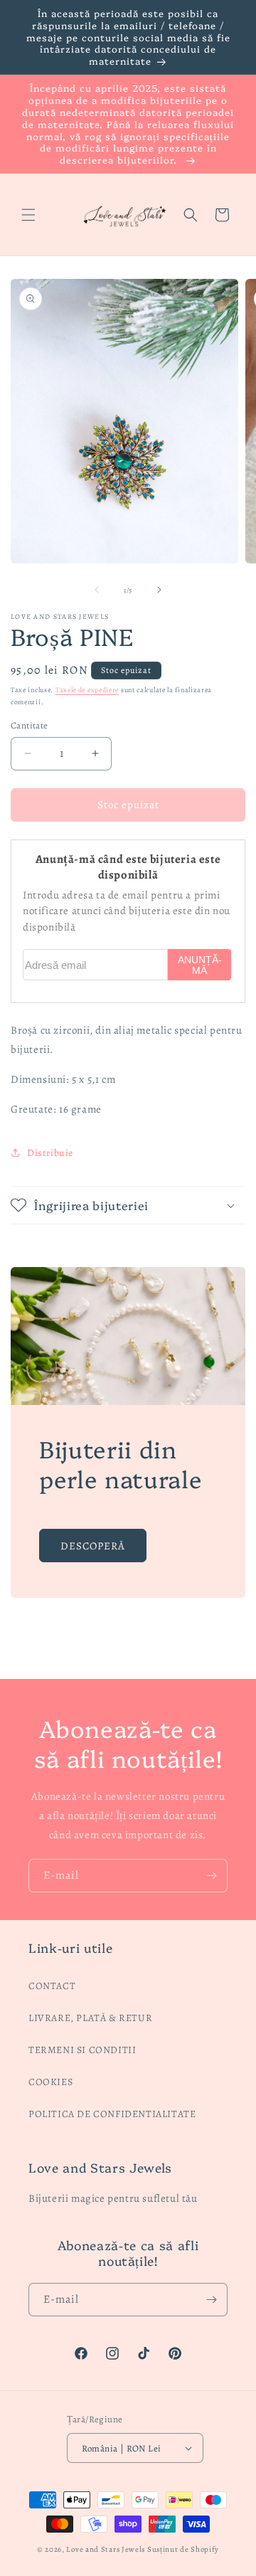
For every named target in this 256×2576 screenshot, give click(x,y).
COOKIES (50, 2082)
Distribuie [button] (50, 1153)
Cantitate (30, 725)
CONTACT (52, 1986)
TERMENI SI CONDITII (82, 2050)
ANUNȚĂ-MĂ (200, 965)
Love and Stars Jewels (106, 2549)
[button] (28, 215)
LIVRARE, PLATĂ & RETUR (90, 2018)
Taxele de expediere (87, 690)
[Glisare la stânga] (97, 590)
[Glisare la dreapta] (159, 590)
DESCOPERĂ (93, 1546)
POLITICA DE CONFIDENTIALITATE (112, 2114)
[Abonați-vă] (211, 1876)
